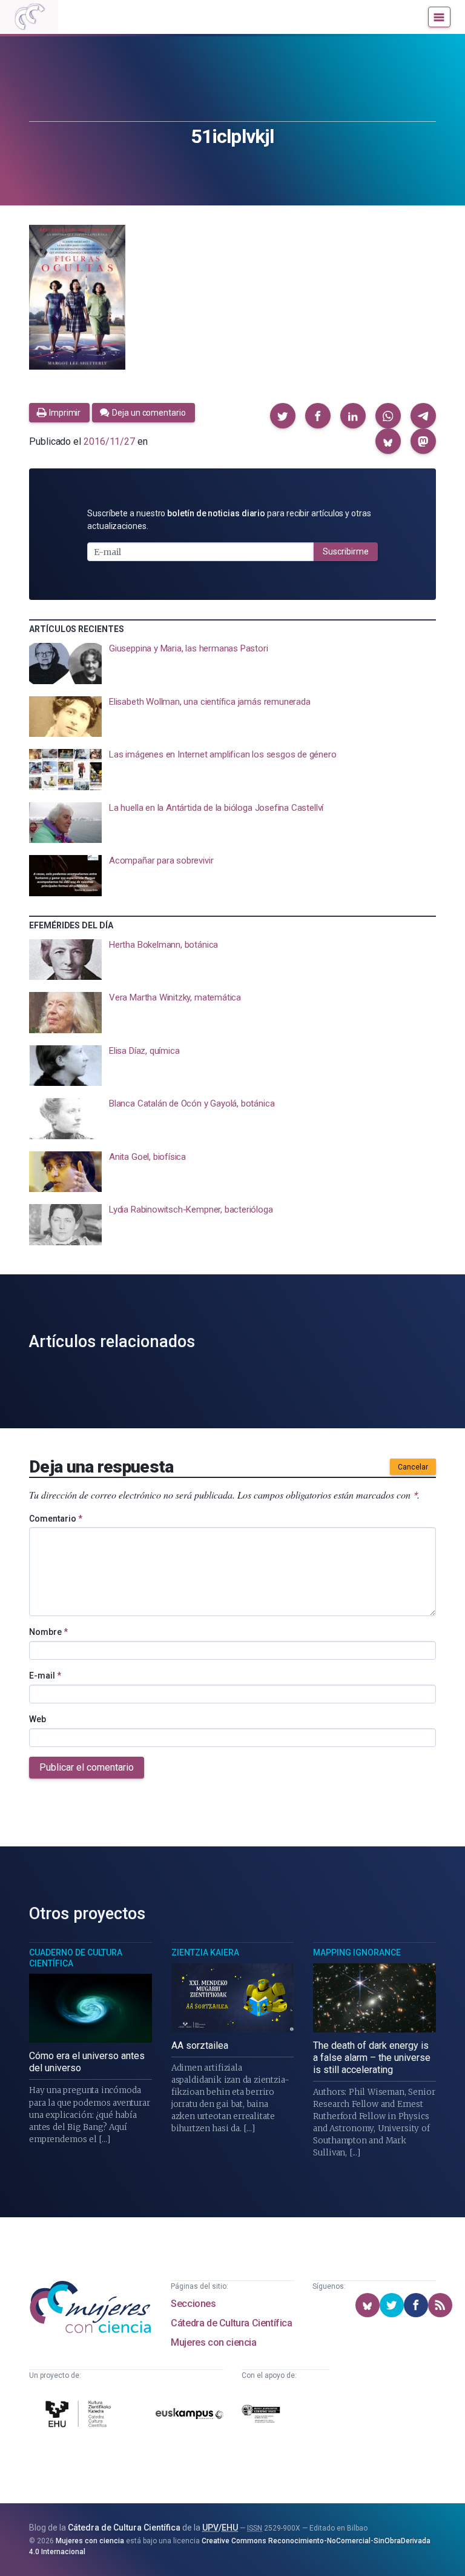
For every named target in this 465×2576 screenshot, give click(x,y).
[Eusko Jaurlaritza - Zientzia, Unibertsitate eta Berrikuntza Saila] (261, 2416)
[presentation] (232, 664)
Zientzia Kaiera (205, 1952)
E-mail (45, 1676)
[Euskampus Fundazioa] (190, 2416)
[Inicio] (29, 17)
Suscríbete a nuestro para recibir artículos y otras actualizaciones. (229, 520)
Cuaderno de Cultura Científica (76, 1958)
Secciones (193, 2304)
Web (38, 1719)
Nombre (48, 1632)
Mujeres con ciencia (213, 2342)
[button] (283, 416)
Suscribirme (346, 551)
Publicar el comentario (87, 1767)
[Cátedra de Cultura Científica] (80, 2416)
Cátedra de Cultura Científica (231, 2323)
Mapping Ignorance (357, 1952)
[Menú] (439, 17)
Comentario (56, 1519)
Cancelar (413, 1467)
